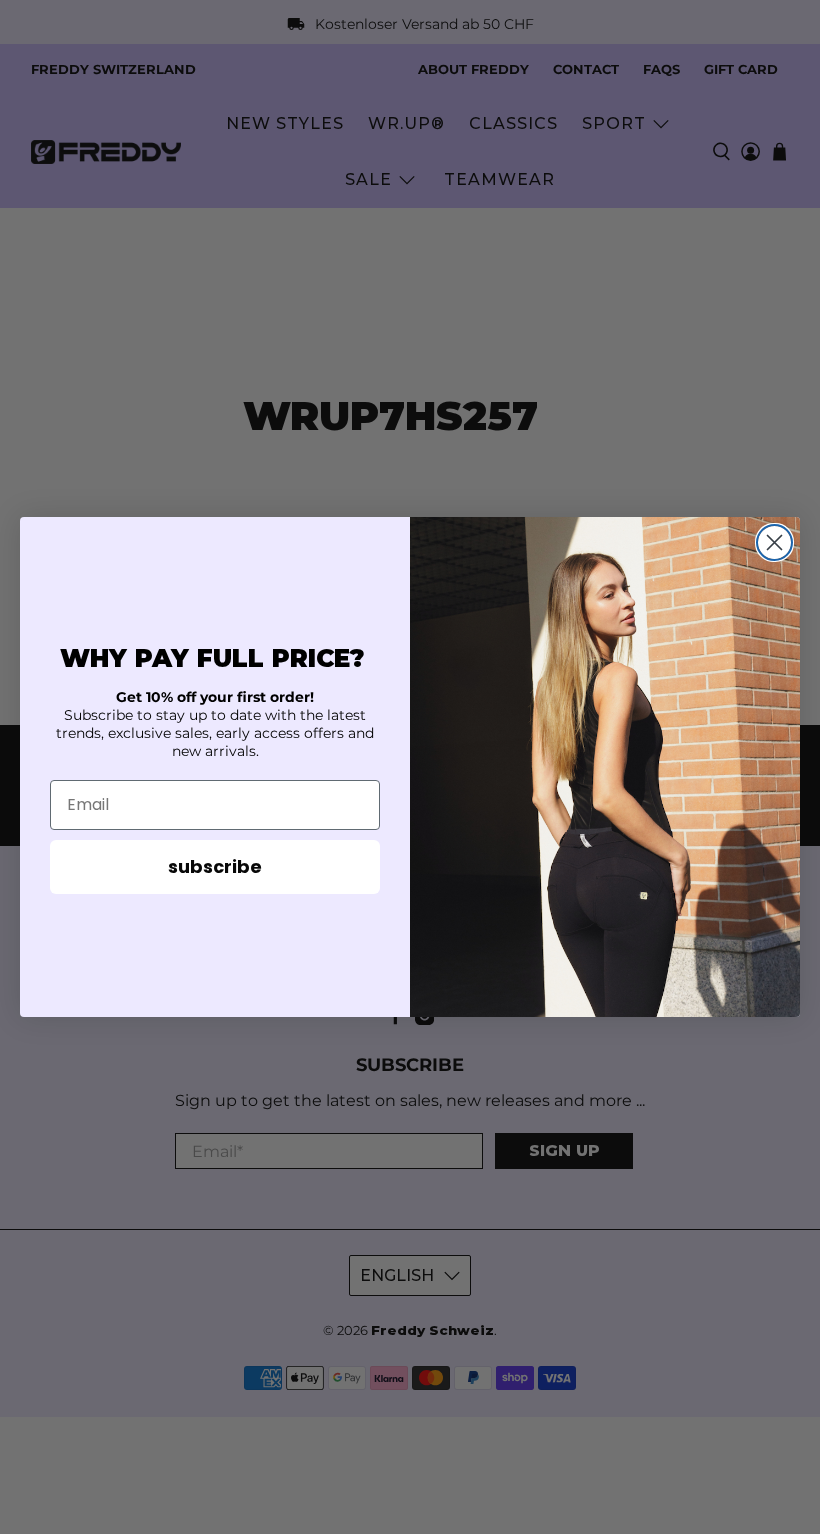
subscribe (215, 866)
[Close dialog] (774, 542)
